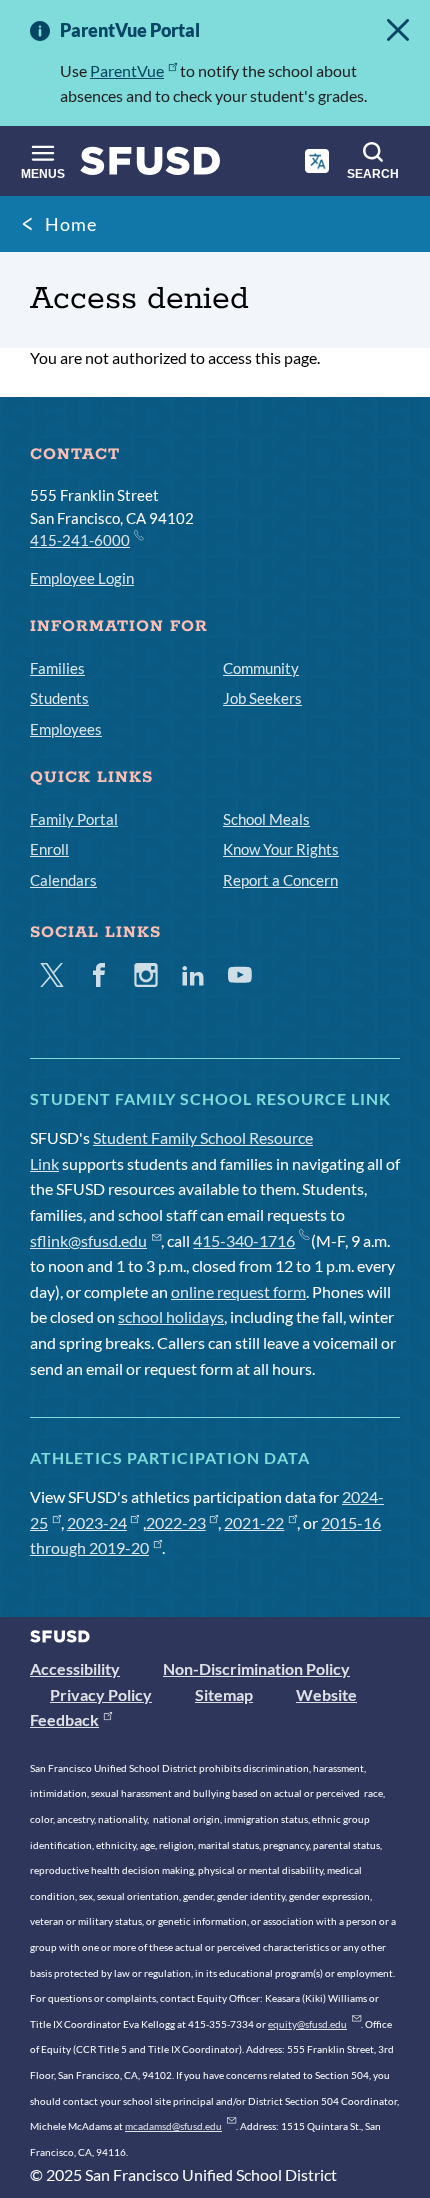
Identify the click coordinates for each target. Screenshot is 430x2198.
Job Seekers (262, 698)
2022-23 (176, 1522)
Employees (66, 729)
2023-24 (97, 1522)
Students (59, 698)
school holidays (171, 1316)
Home (71, 224)
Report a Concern (280, 880)
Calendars (63, 880)
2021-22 (254, 1522)
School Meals (266, 819)
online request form (238, 1291)
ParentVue (127, 70)
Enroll (49, 849)
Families (57, 668)
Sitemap (224, 1694)
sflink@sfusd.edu (88, 1240)
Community (261, 668)
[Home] (150, 165)
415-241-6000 (80, 540)
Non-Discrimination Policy (256, 1668)
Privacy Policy (101, 1694)
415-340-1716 (244, 1240)
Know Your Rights (281, 849)
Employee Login (82, 578)
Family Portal (74, 819)
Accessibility (75, 1668)
